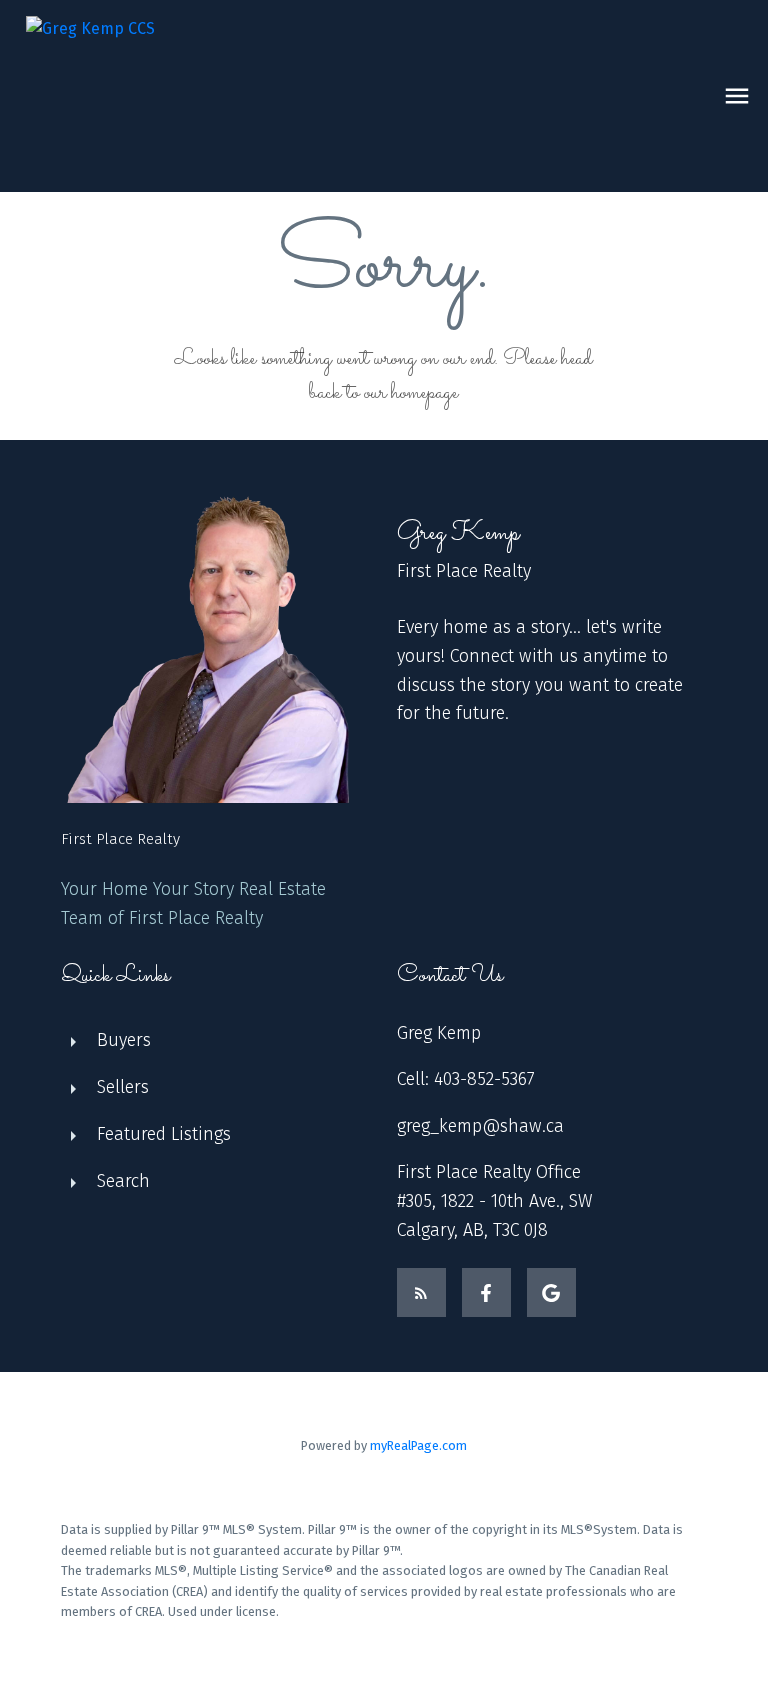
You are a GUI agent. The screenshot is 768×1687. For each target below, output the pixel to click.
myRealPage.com (418, 1445)
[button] (421, 1292)
